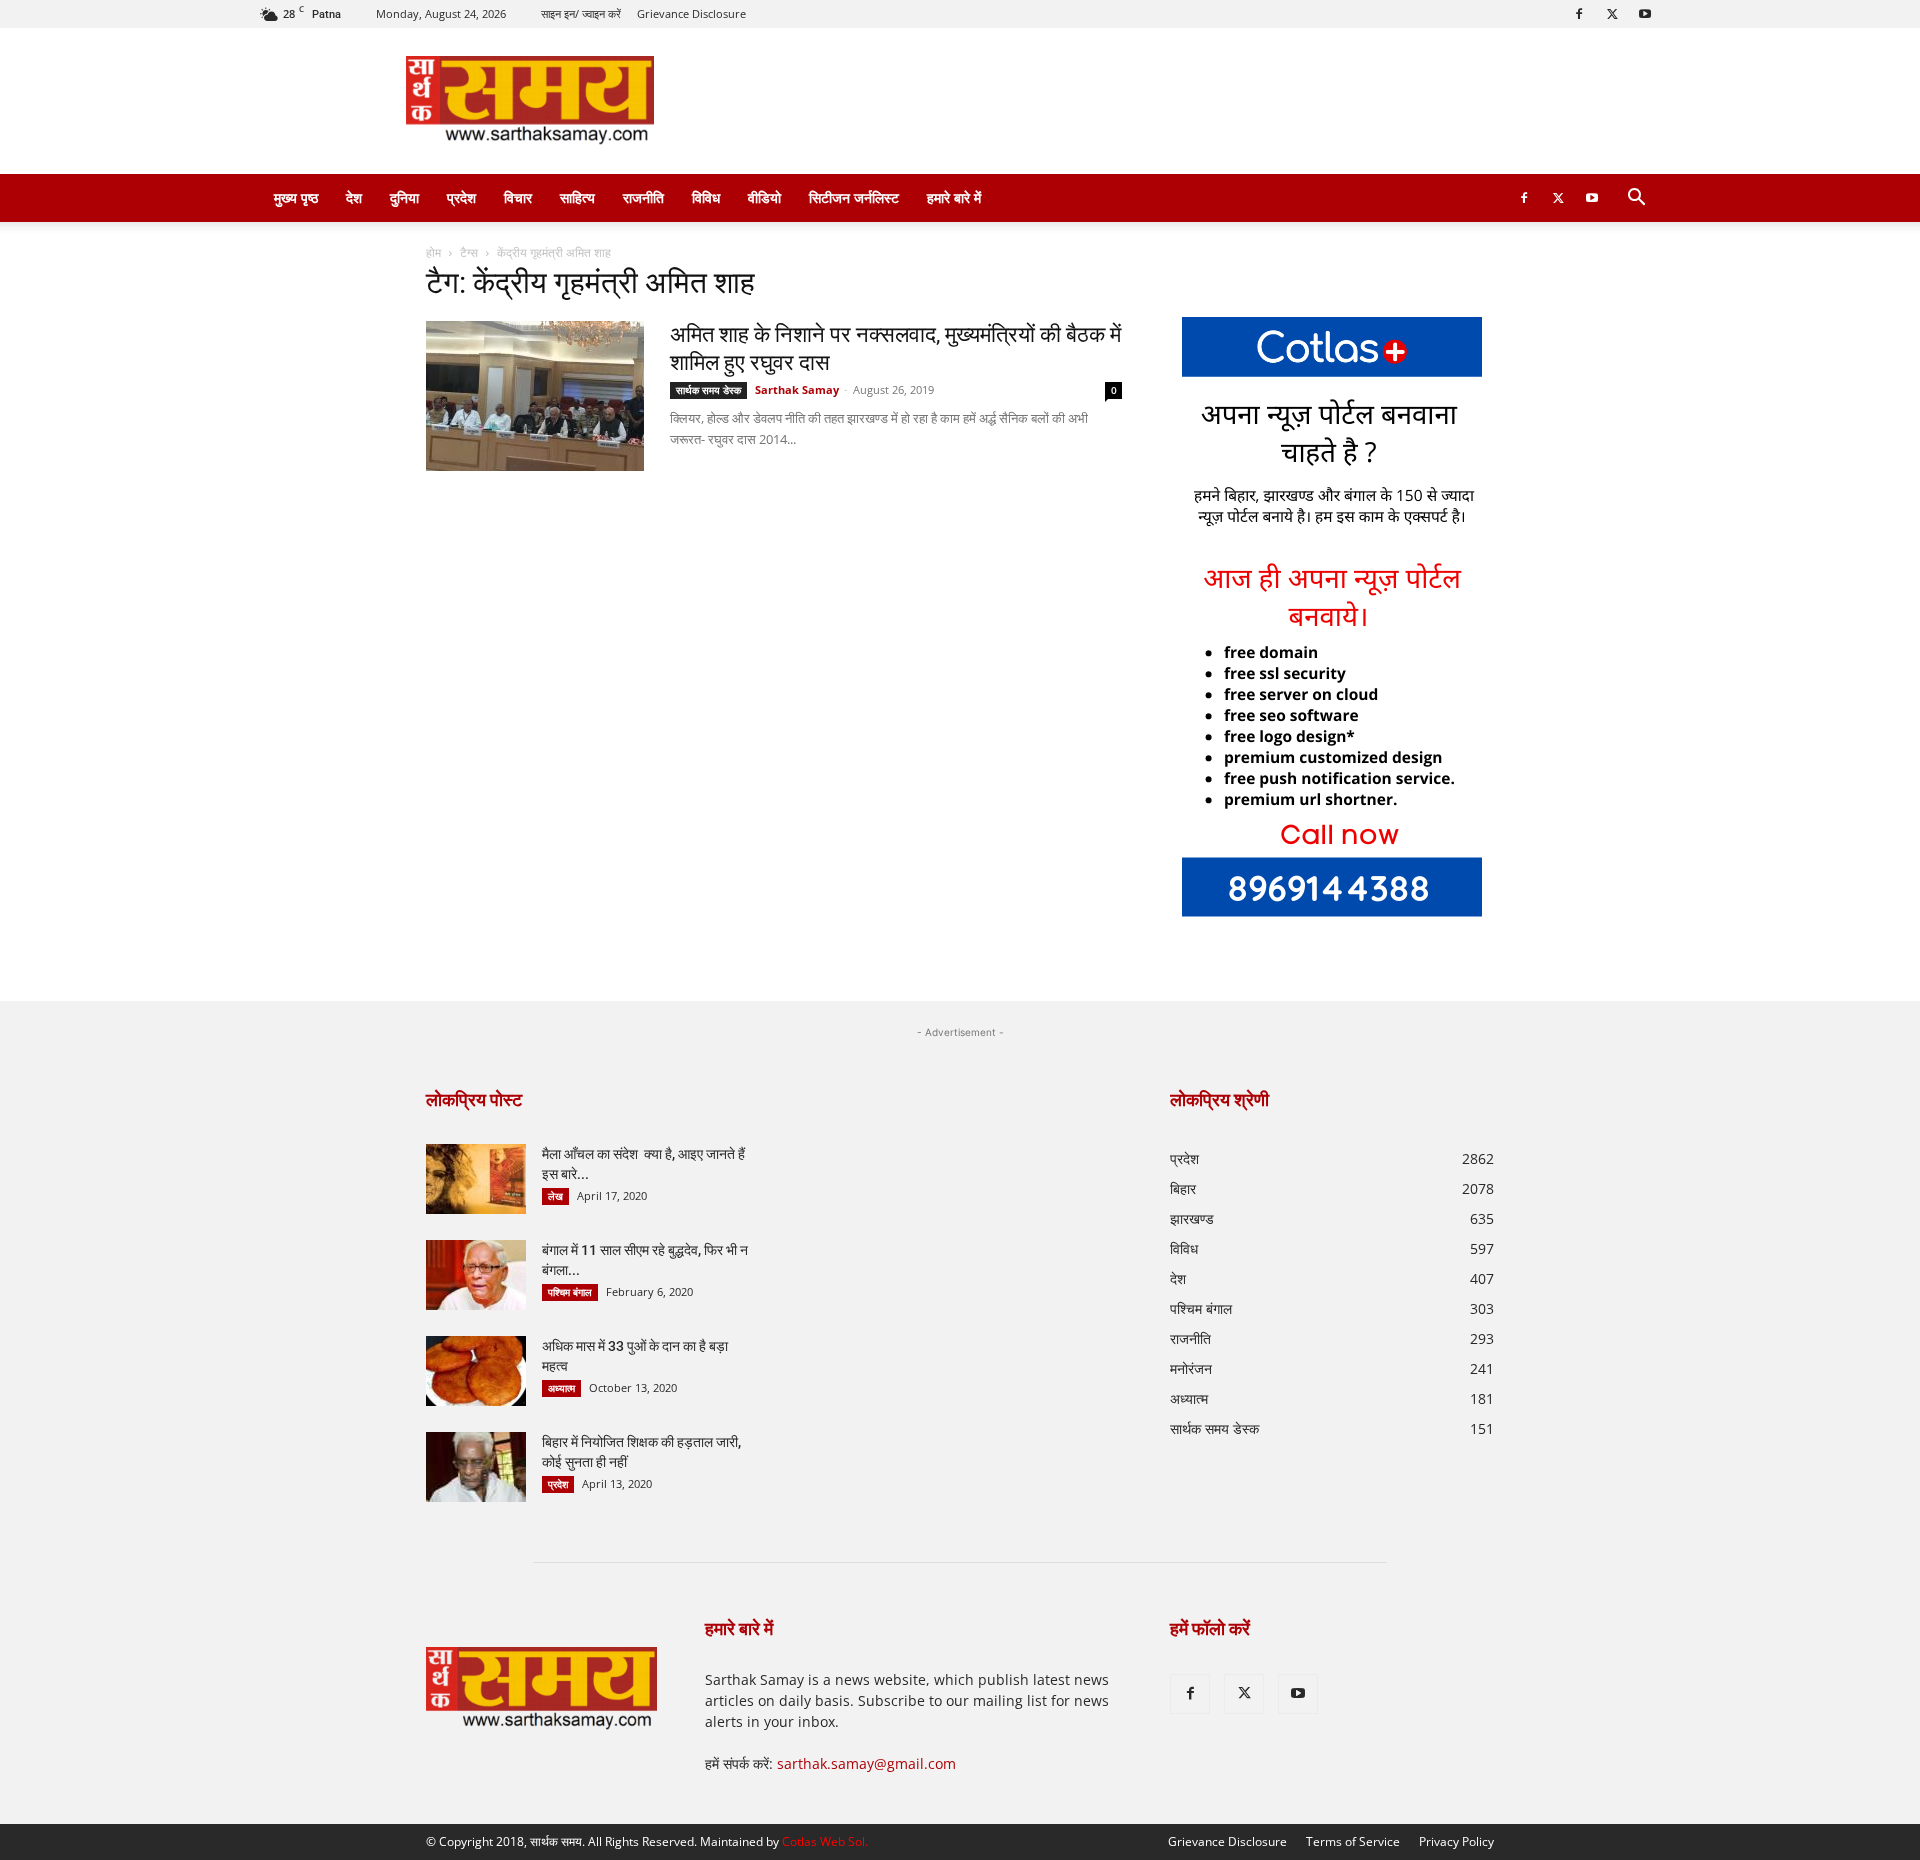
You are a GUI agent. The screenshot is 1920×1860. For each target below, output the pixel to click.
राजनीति (643, 197)
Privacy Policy (1456, 1841)
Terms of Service (1353, 1841)
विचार (518, 197)
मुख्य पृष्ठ (296, 197)
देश (354, 197)
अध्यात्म (561, 1388)
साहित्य (577, 197)
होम (433, 252)
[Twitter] (1612, 14)
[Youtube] (1645, 14)
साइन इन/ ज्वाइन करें (581, 13)
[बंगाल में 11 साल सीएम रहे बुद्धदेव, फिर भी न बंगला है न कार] (476, 1275)
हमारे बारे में (954, 197)
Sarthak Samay (797, 389)
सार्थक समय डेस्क (708, 390)
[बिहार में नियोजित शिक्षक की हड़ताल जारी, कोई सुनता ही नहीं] (476, 1467)
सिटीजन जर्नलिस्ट (854, 197)
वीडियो (764, 197)
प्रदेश (461, 197)
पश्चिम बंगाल (570, 1292)
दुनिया (404, 197)
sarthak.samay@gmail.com (866, 1763)
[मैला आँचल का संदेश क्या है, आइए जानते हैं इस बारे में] (476, 1179)
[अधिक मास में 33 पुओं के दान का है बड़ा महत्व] (476, 1371)
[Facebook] (1579, 14)
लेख (555, 1196)
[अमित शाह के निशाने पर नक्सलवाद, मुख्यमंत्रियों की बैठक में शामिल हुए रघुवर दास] (535, 396)
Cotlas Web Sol (823, 1841)
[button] (1636, 199)
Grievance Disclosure (691, 13)
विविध (706, 197)
